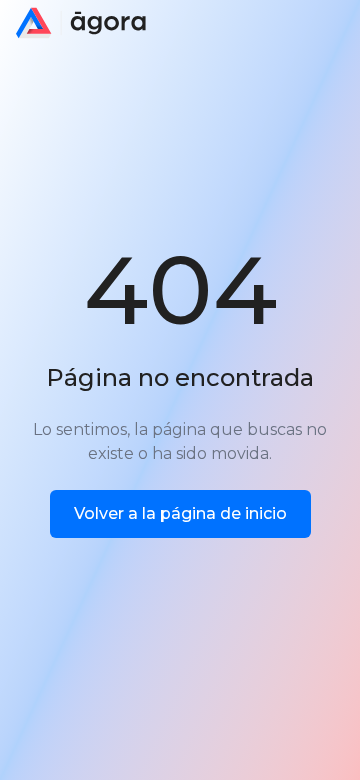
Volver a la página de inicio (180, 513)
